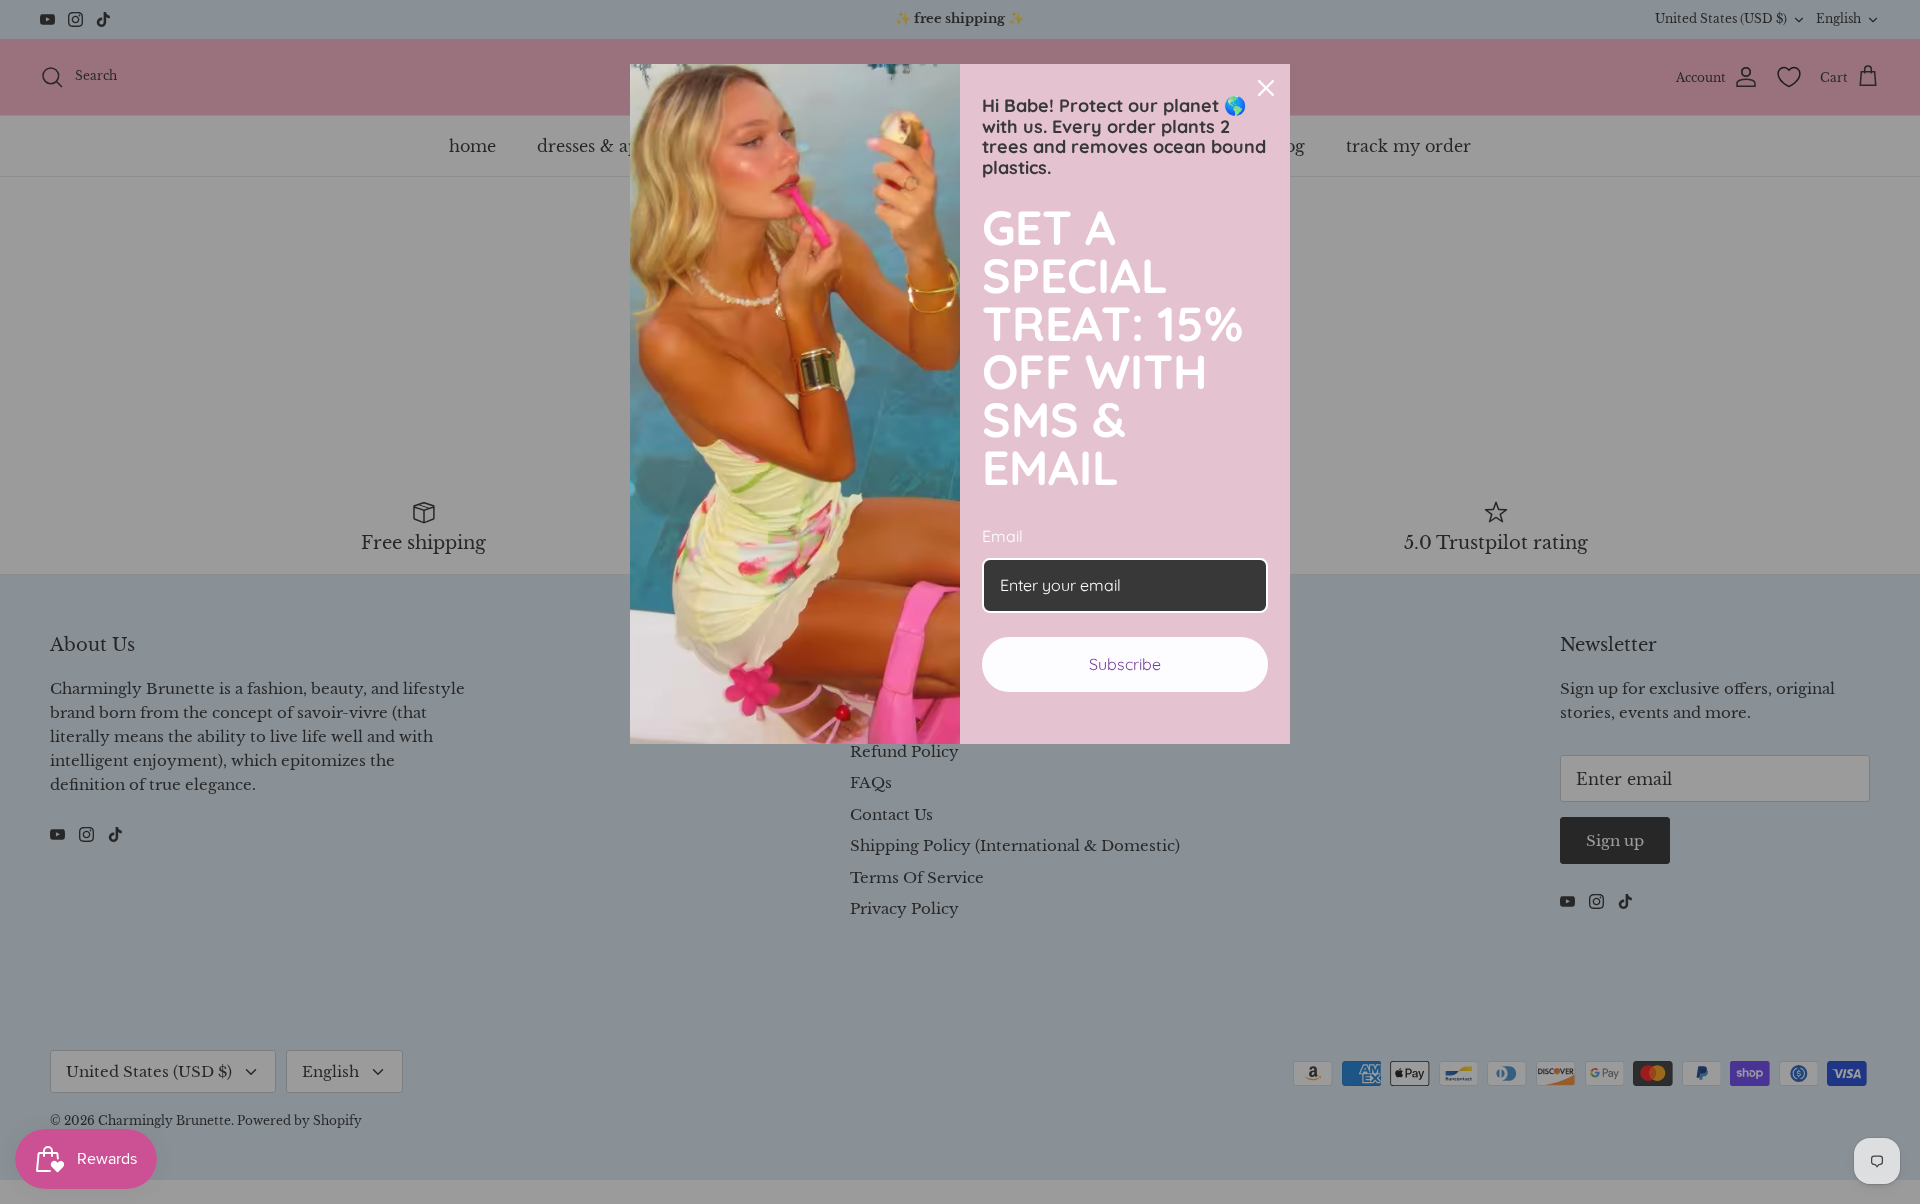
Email (1002, 536)
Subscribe (1125, 664)
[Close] (1266, 88)
